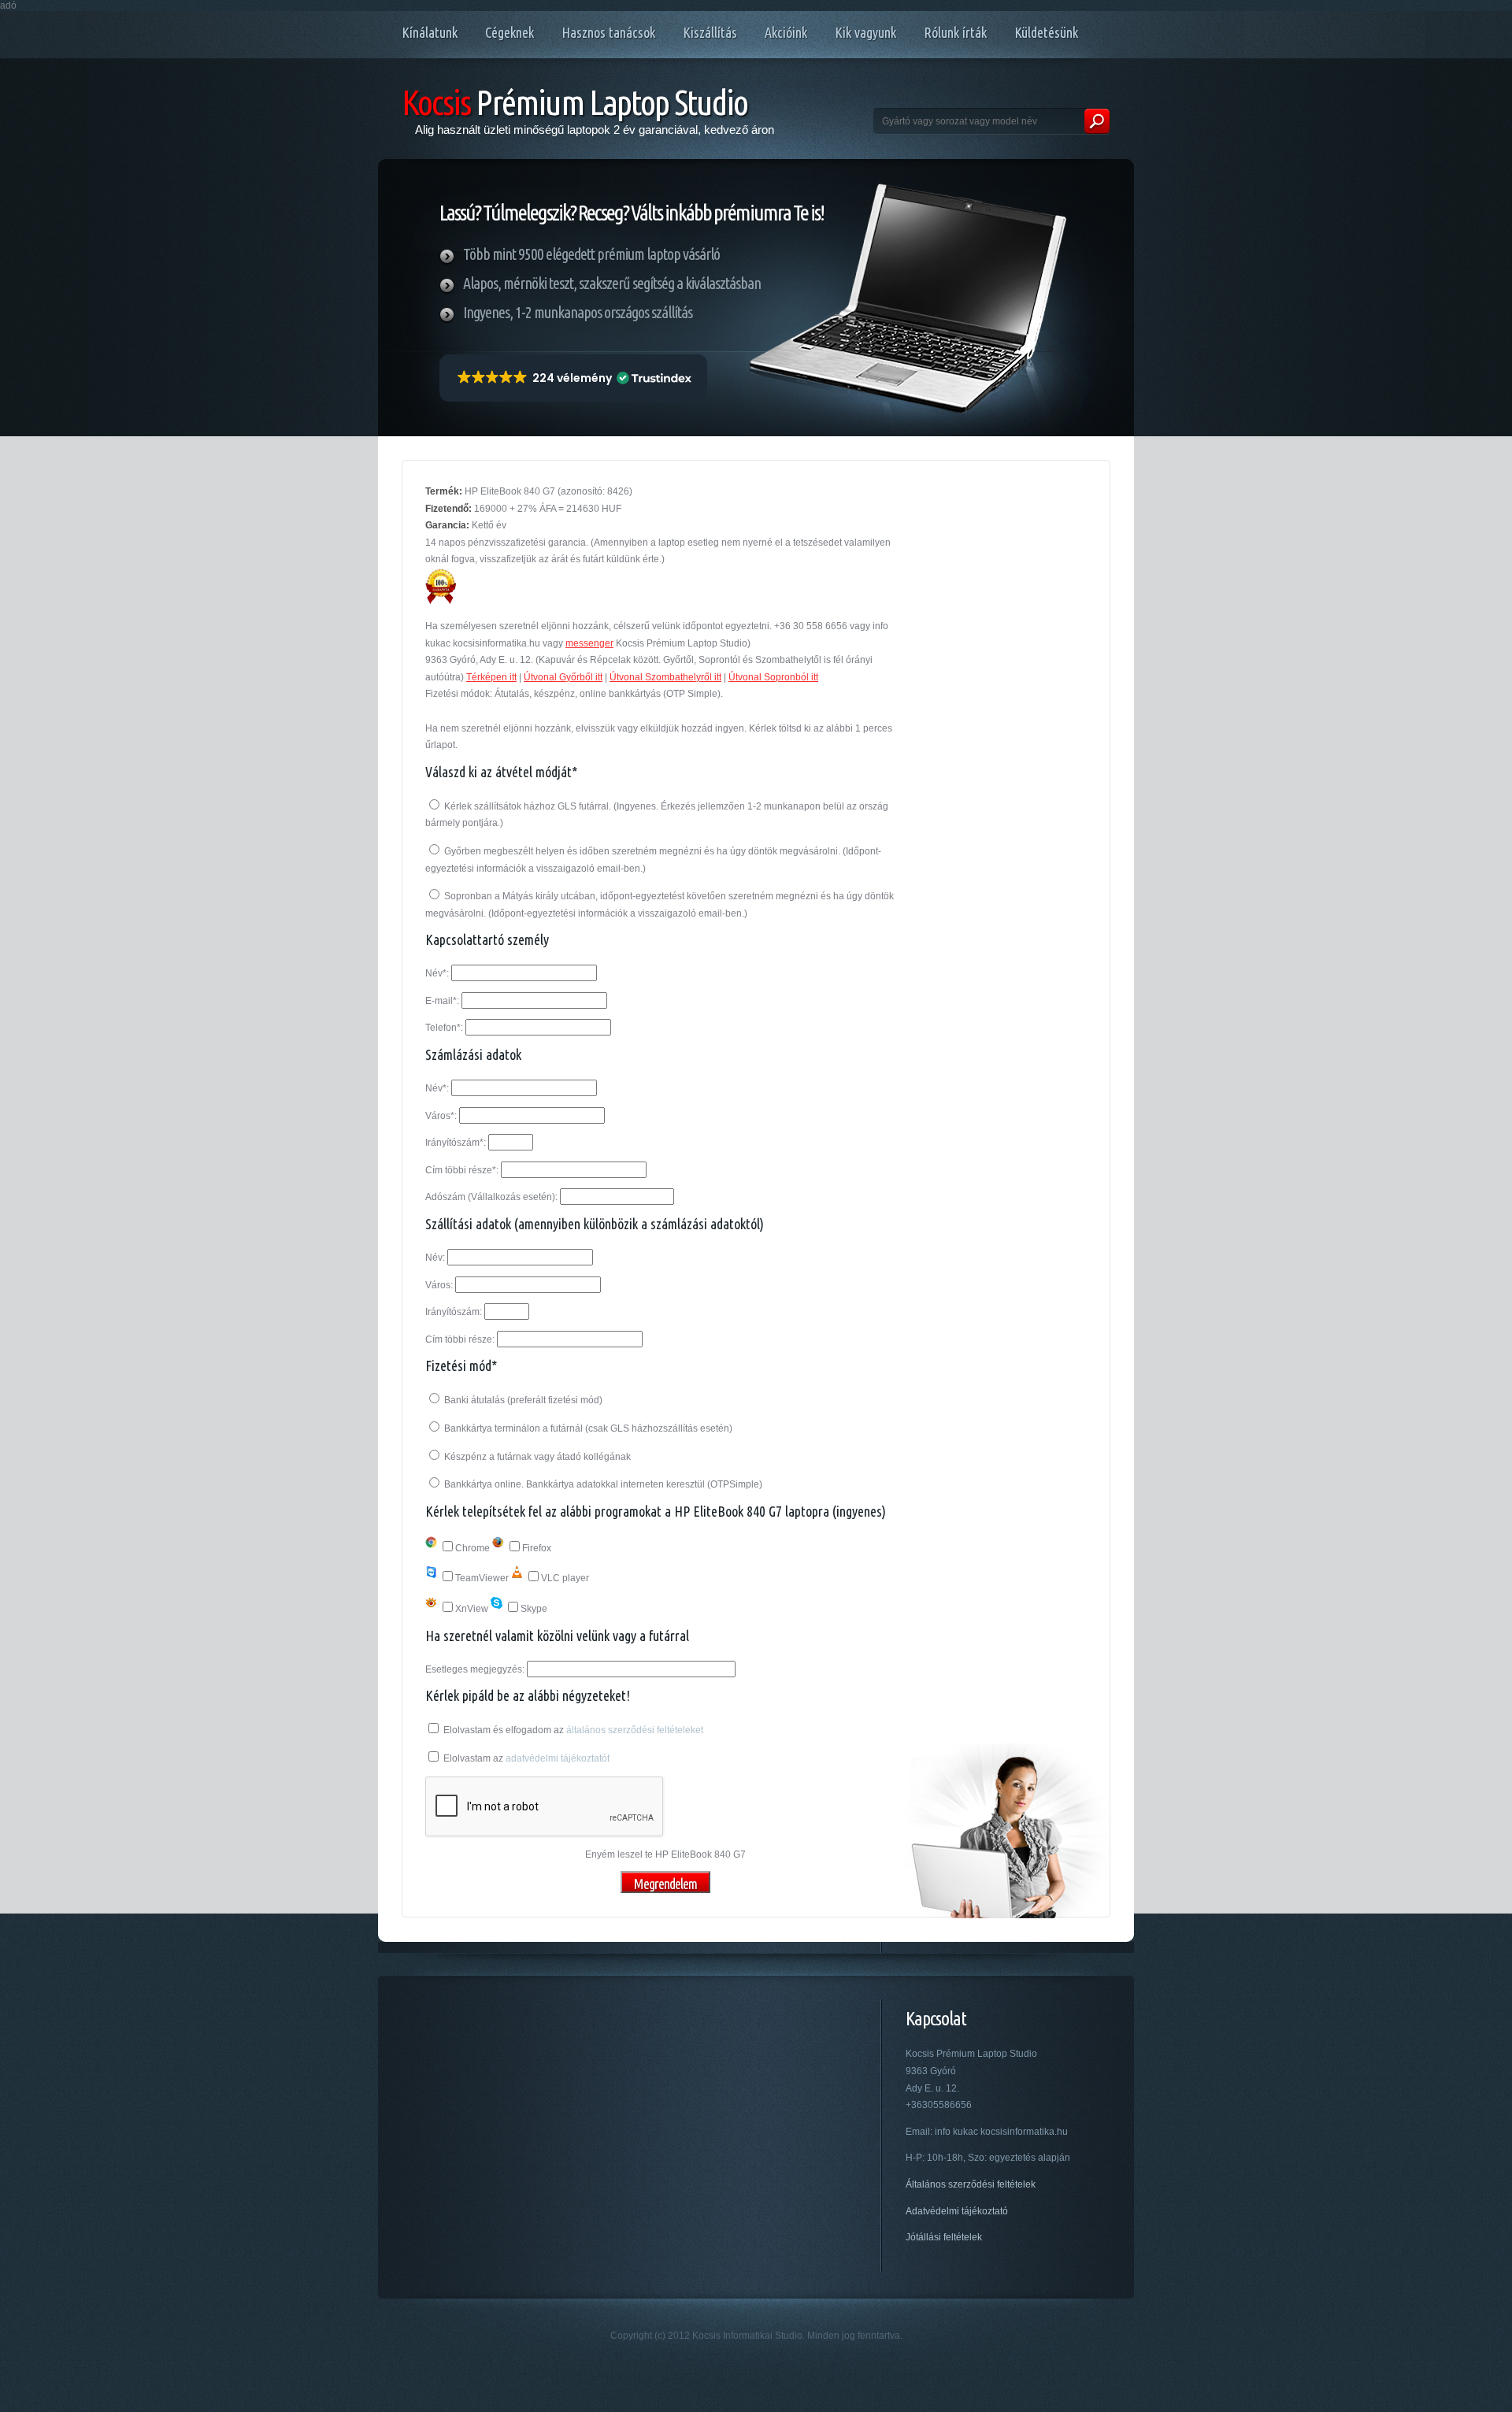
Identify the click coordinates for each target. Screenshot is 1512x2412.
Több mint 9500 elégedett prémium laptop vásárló (591, 254)
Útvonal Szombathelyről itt (665, 677)
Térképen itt (491, 677)
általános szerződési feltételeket (635, 1730)
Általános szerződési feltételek (971, 2184)
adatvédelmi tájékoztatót (558, 1758)
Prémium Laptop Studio (574, 102)
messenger (589, 643)
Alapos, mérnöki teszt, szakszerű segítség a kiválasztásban (612, 283)
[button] (573, 378)
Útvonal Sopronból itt (773, 677)
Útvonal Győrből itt (563, 677)
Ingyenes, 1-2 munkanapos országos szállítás (578, 312)
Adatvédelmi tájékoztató (957, 2211)
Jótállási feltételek (944, 2237)
